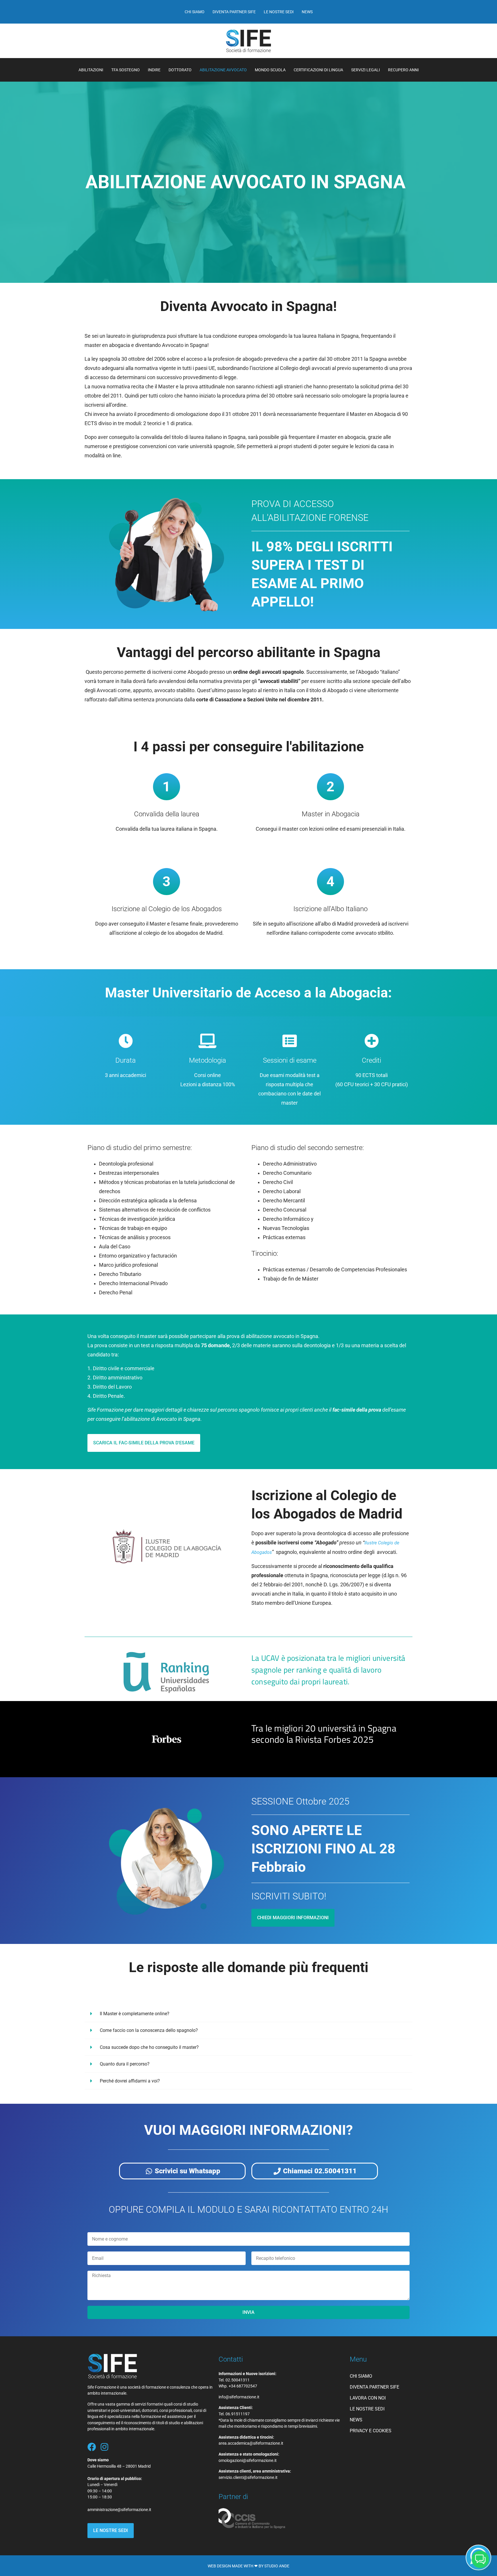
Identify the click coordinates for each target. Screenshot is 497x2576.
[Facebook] (92, 2447)
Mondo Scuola (270, 70)
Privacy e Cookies (371, 2431)
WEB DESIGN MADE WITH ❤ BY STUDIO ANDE (248, 2566)
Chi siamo (195, 12)
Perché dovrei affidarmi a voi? (130, 2081)
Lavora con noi (368, 2398)
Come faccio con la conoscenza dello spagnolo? (149, 2030)
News (307, 12)
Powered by (373, 2508)
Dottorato (180, 70)
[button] (248, 2014)
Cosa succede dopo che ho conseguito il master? (149, 2047)
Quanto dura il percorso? (125, 2064)
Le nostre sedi (279, 12)
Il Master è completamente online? (135, 2014)
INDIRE (154, 70)
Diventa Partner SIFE (234, 12)
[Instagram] (104, 2447)
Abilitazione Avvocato (223, 70)
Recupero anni (403, 70)
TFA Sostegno (126, 70)
